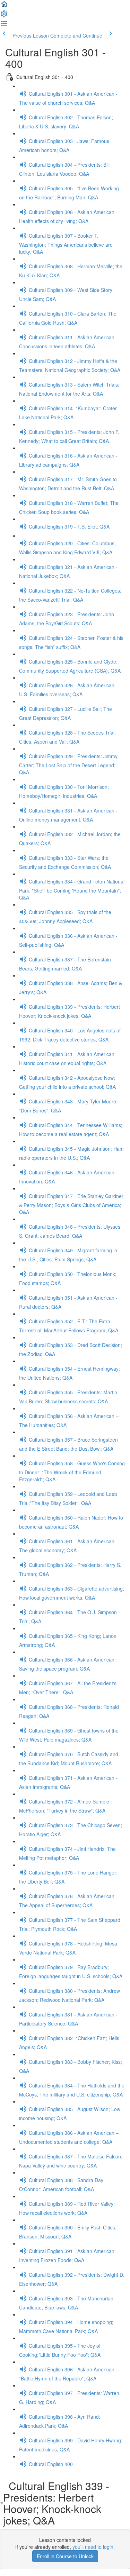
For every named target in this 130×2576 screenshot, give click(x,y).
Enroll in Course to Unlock (65, 2556)
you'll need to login (93, 2547)
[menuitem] (4, 16)
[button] (4, 6)
